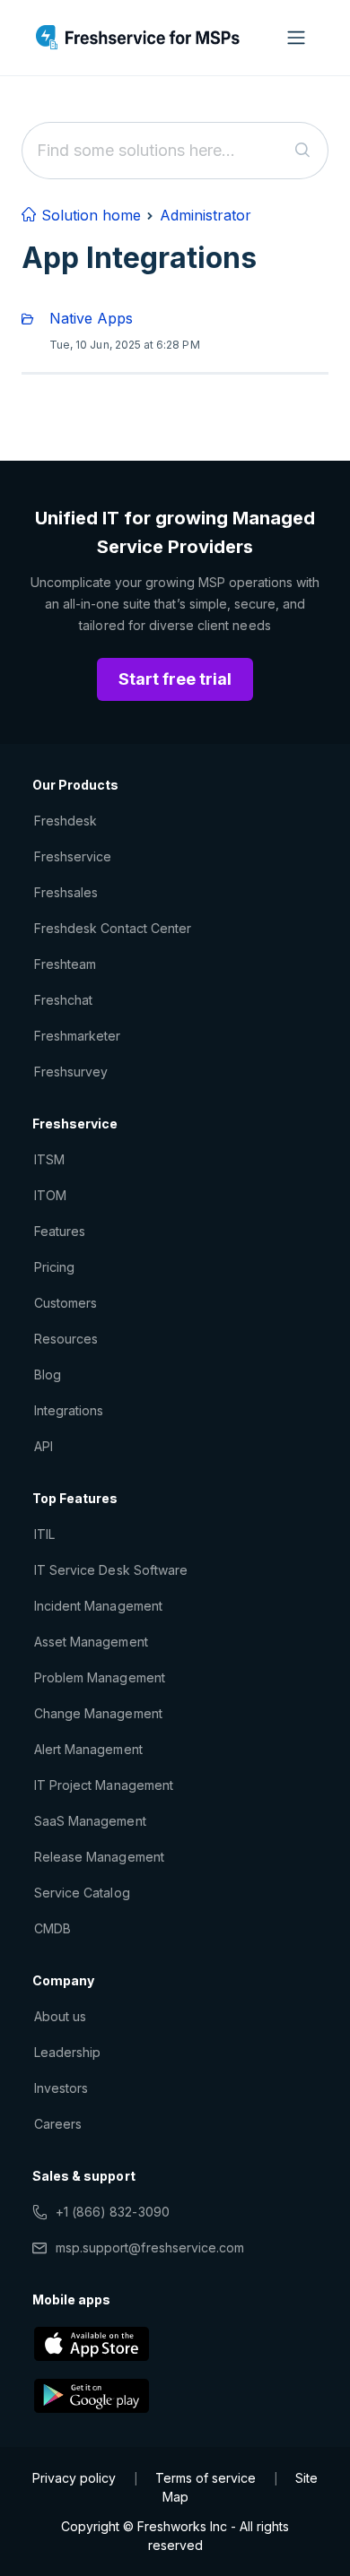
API (44, 1446)
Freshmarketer (78, 1036)
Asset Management (91, 1642)
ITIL (44, 1534)
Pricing (54, 1267)
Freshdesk (66, 821)
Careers (58, 2124)
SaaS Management (90, 1821)
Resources (66, 1339)
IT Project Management (104, 1785)
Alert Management (88, 1749)
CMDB (52, 1928)
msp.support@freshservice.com (150, 2248)
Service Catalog (82, 1893)
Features (60, 1231)
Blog (48, 1374)
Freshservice (73, 856)
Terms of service (206, 2478)
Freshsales (66, 892)
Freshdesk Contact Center (113, 928)
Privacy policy (74, 2478)
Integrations (69, 1410)
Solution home (89, 215)
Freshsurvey (71, 1072)
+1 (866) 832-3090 (113, 2212)
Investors (61, 2088)
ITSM (49, 1159)
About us (60, 2016)
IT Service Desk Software (111, 1570)
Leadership (67, 2052)
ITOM (50, 1195)
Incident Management (98, 1606)
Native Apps (91, 318)
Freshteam (65, 964)
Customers (66, 1303)
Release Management (99, 1857)
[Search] (303, 151)
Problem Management (100, 1677)
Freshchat (63, 1000)
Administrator (206, 215)
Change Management (98, 1713)
